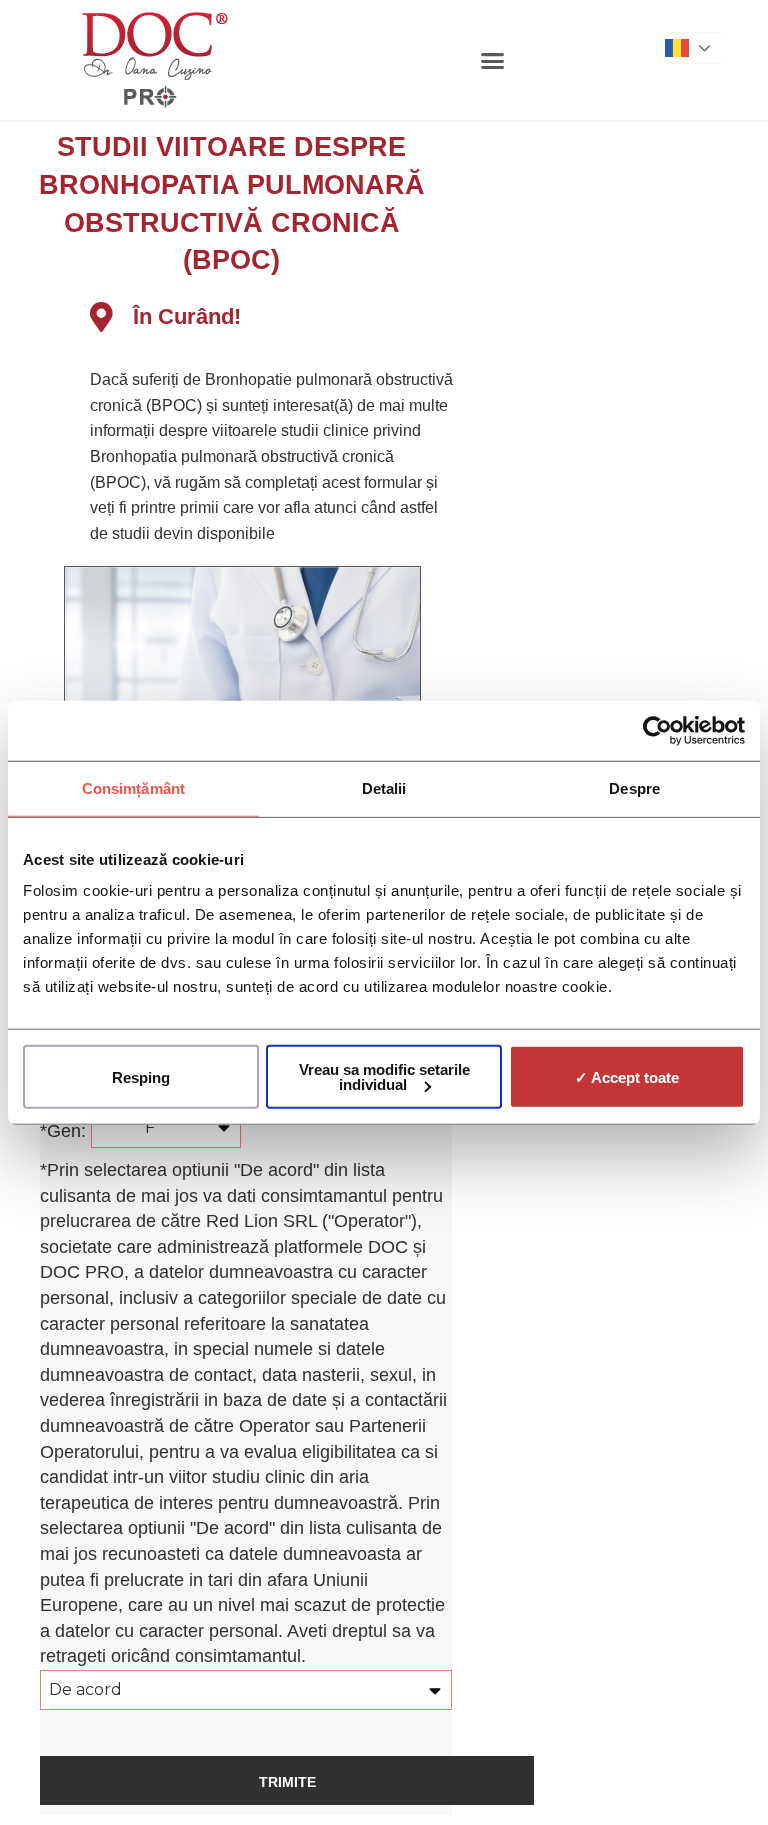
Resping (141, 1076)
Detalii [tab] (384, 787)
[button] (493, 60)
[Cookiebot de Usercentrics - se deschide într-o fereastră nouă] (657, 730)
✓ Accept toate (627, 1076)
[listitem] (272, 456)
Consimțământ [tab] (133, 787)
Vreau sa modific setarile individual (384, 1077)
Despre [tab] (634, 787)
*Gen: (65, 1131)
